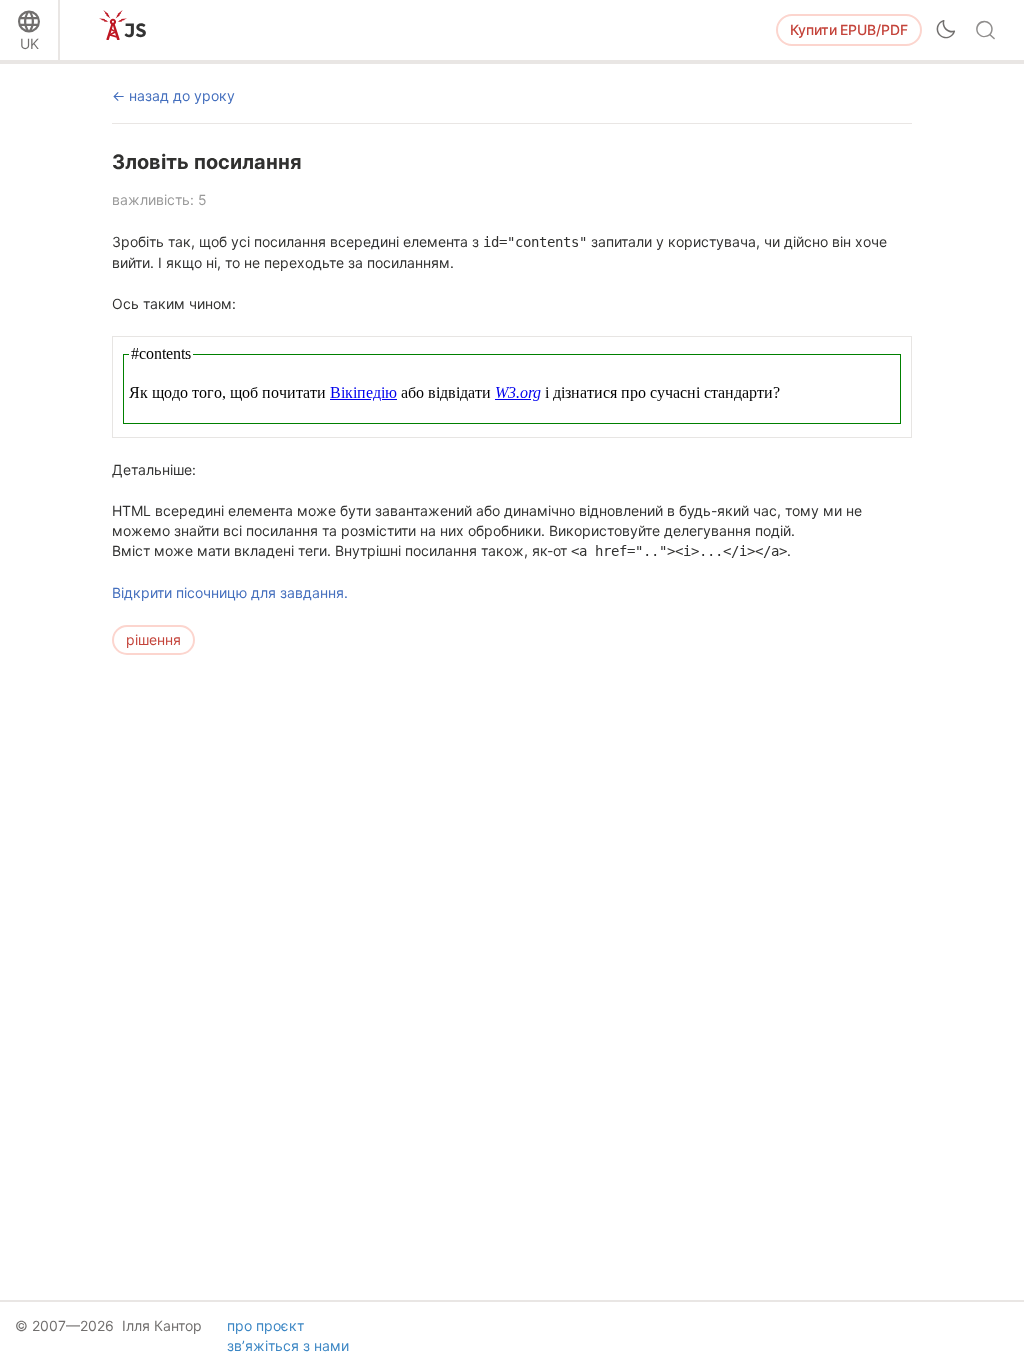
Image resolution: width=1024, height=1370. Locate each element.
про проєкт (265, 1325)
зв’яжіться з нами (288, 1345)
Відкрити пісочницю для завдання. (230, 592)
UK (29, 43)
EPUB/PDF (849, 29)
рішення (153, 639)
